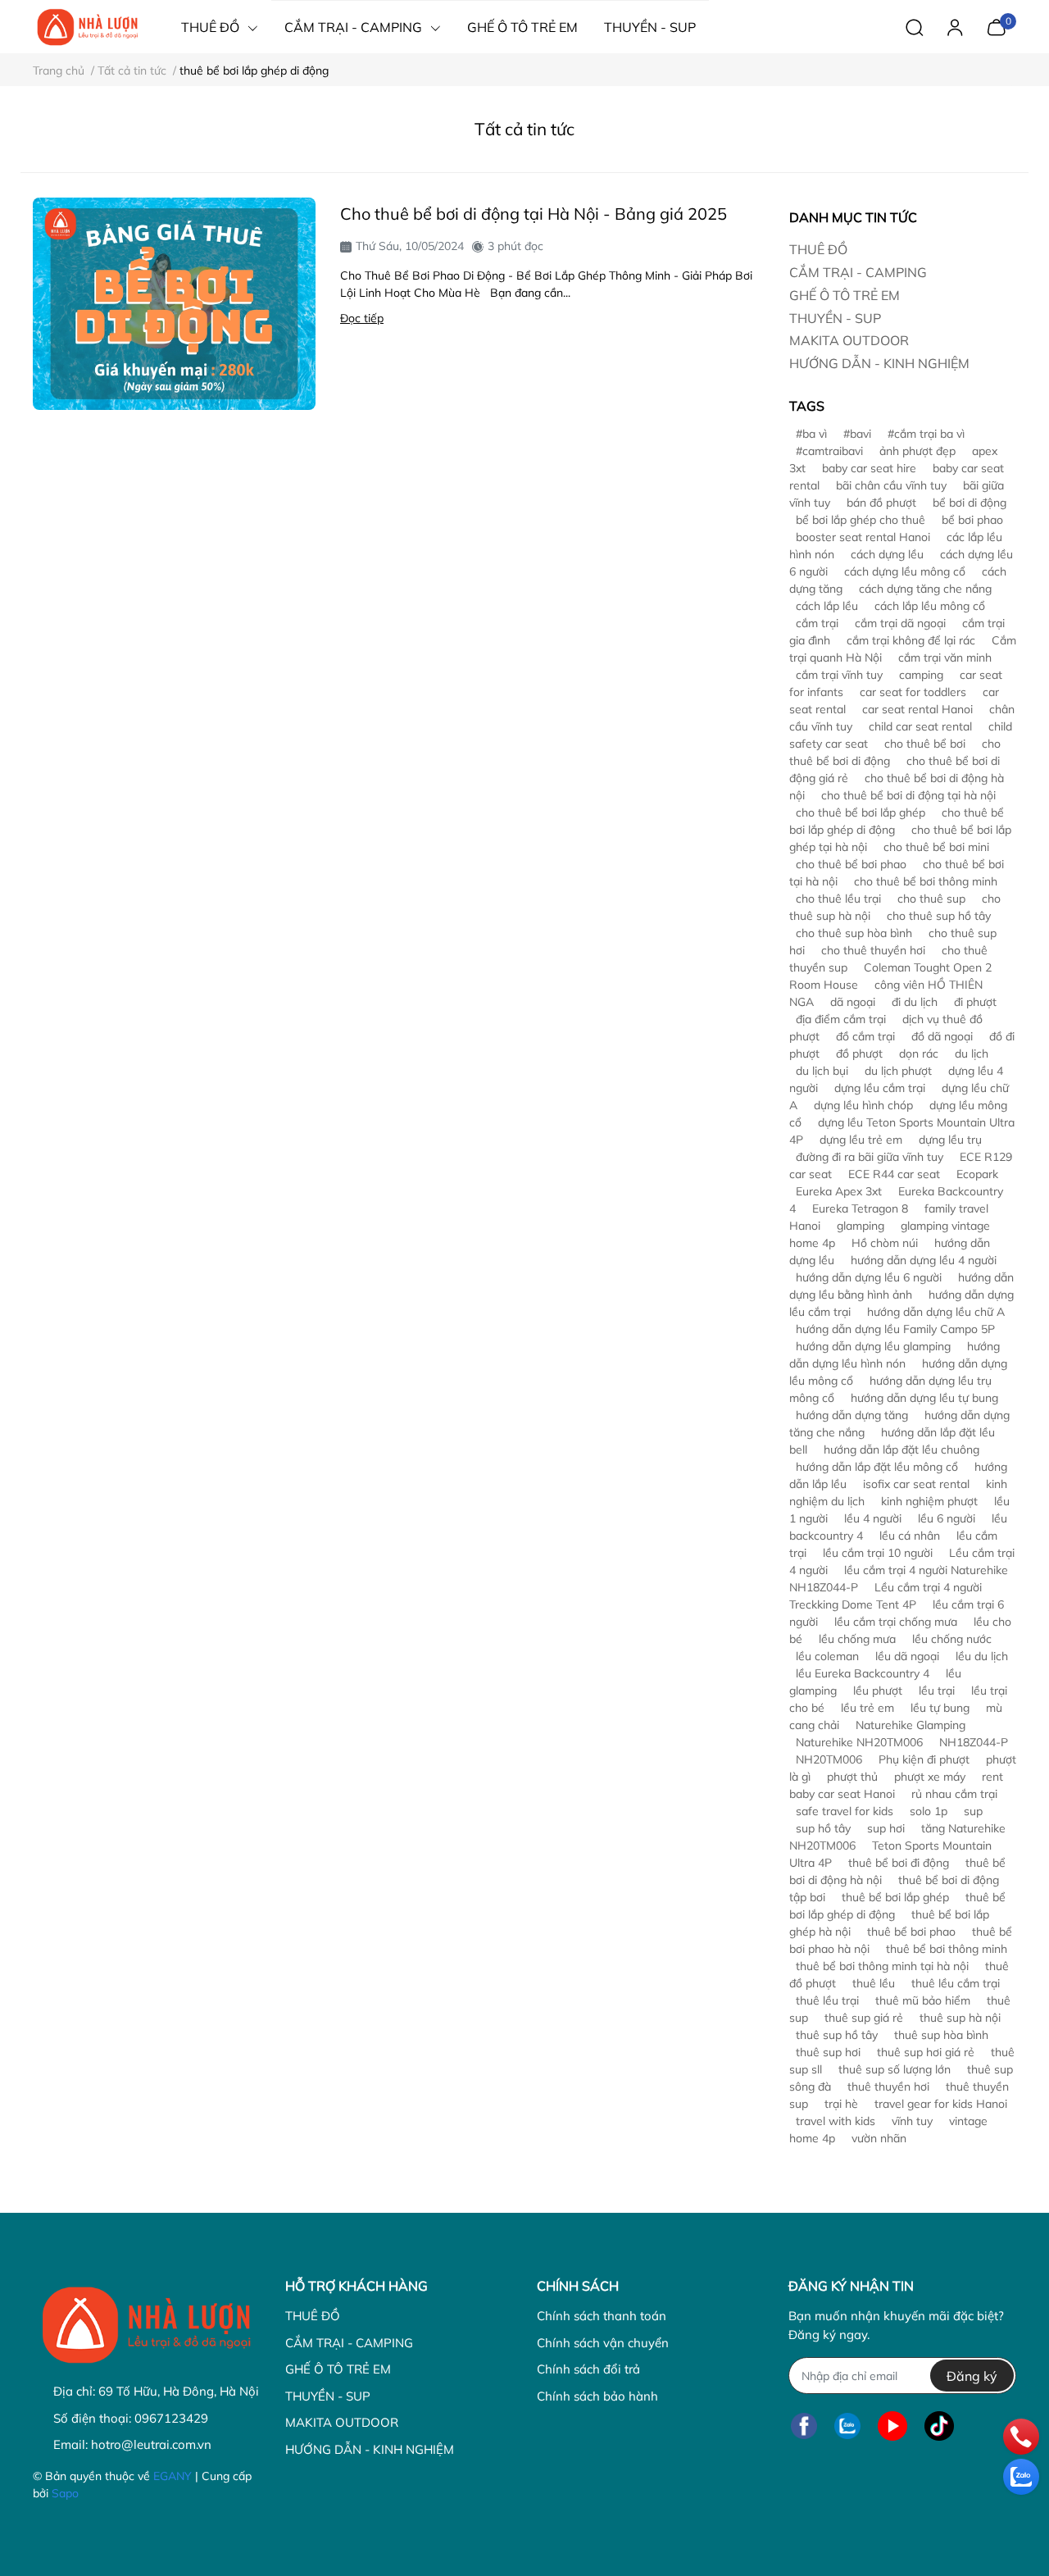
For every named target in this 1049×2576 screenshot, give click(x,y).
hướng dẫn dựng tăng (852, 1415)
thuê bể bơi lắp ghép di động (897, 1906)
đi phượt (975, 1002)
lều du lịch (982, 1656)
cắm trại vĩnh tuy (839, 675)
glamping (861, 1226)
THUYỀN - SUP (835, 318)
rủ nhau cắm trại (954, 1794)
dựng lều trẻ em (861, 1140)
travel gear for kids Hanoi (941, 2104)
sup (973, 1811)
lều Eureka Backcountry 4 (863, 1673)
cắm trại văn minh (945, 658)
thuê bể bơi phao (911, 1932)
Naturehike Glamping (910, 1725)
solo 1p (929, 1811)
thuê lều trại (827, 2000)
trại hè (841, 2104)
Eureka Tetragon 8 (860, 1208)
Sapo (65, 2493)
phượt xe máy (930, 1777)
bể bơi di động (970, 503)
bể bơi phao (972, 520)
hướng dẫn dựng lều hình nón (895, 1355)
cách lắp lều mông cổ (930, 606)
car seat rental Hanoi (917, 709)
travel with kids (836, 2121)
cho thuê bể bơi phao (851, 864)
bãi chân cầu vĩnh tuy (891, 485)
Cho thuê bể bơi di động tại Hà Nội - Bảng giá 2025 (534, 214)
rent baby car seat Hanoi (896, 1785)
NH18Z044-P (974, 1742)
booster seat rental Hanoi (863, 537)
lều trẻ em (867, 1708)
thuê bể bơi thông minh (947, 1949)
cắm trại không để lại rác (911, 640)
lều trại (937, 1691)
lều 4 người (873, 1518)
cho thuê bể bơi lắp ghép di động (897, 821)
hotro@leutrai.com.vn (151, 2444)
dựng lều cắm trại (880, 1088)
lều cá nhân (910, 1536)
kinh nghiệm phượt (929, 1501)
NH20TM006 (829, 1759)
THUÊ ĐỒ (818, 249)
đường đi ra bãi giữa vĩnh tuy (870, 1157)
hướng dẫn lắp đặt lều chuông (901, 1450)
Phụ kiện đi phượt (924, 1759)
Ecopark (977, 1174)
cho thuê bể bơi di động (895, 752)
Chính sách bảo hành (597, 2396)
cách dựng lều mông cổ (905, 571)
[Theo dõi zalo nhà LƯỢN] (847, 2426)
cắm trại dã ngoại (900, 623)
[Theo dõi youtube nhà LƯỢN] (892, 2426)
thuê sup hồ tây (837, 2035)
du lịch (972, 1054)
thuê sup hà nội (960, 2018)
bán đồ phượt (881, 503)
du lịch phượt (898, 1071)
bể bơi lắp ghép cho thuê (861, 520)
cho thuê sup (931, 899)
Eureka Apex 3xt (839, 1191)
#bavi (857, 434)
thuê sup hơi (828, 2052)
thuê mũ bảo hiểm (923, 2000)
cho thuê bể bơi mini (936, 847)
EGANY (173, 2476)
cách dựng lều (887, 554)
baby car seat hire (869, 468)
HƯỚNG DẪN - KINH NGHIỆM (879, 363)
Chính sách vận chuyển (603, 2343)
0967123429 (171, 2418)
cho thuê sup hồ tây (939, 916)
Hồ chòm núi (885, 1243)
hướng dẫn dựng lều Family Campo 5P (895, 1329)
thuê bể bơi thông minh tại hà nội (882, 1966)
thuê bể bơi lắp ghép (895, 1897)
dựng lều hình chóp (863, 1105)
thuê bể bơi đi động (899, 1863)
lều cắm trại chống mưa (896, 1622)
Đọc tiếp (362, 318)
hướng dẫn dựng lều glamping (873, 1346)
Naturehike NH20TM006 (859, 1742)
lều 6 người (947, 1518)
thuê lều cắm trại (956, 1983)
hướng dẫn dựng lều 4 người (924, 1260)
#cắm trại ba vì (926, 434)
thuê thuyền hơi (888, 2087)
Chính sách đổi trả (588, 2369)
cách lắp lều (827, 606)
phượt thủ (852, 1777)
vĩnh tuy (912, 2121)
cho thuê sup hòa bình (854, 933)
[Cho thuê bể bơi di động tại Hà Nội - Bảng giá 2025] (174, 304)
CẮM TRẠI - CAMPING (858, 272)
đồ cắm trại (865, 1036)
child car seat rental (920, 726)
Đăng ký (972, 2376)
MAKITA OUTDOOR (849, 340)
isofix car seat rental (916, 1484)
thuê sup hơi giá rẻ (926, 2052)
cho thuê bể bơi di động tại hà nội (908, 795)
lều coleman (827, 1656)
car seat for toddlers (913, 692)
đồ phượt (859, 1054)
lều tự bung (940, 1708)
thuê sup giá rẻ (864, 2018)
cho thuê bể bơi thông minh (926, 881)
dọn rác (919, 1054)
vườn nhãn (879, 2138)
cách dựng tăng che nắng (925, 589)
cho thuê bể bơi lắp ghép (861, 812)
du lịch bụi (822, 1071)
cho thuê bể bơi (925, 744)
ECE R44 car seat (894, 1174)
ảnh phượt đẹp (917, 451)
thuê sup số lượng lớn (895, 2069)
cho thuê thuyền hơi (873, 950)
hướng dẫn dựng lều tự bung (924, 1398)
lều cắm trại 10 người (878, 1553)
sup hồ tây (823, 1828)
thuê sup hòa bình (941, 2035)
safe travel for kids (845, 1811)
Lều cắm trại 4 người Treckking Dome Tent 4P (886, 1596)
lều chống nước (952, 1639)
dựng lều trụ (950, 1140)
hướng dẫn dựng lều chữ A (936, 1312)
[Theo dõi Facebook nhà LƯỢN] (804, 2426)
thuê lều (874, 1983)
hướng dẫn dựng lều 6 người (869, 1277)
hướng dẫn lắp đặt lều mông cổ (877, 1467)
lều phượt (878, 1691)
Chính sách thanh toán (602, 2316)
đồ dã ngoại (942, 1036)
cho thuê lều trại (838, 899)
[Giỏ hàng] (996, 25)
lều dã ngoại (907, 1656)
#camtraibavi (829, 451)
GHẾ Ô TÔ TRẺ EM (845, 295)
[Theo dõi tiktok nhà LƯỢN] (939, 2426)
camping (921, 675)
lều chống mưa (857, 1639)
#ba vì (811, 434)
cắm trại (817, 623)
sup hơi (886, 1828)
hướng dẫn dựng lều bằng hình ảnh (901, 1286)
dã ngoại (853, 1002)
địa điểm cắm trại (841, 1019)
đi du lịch (915, 1002)
